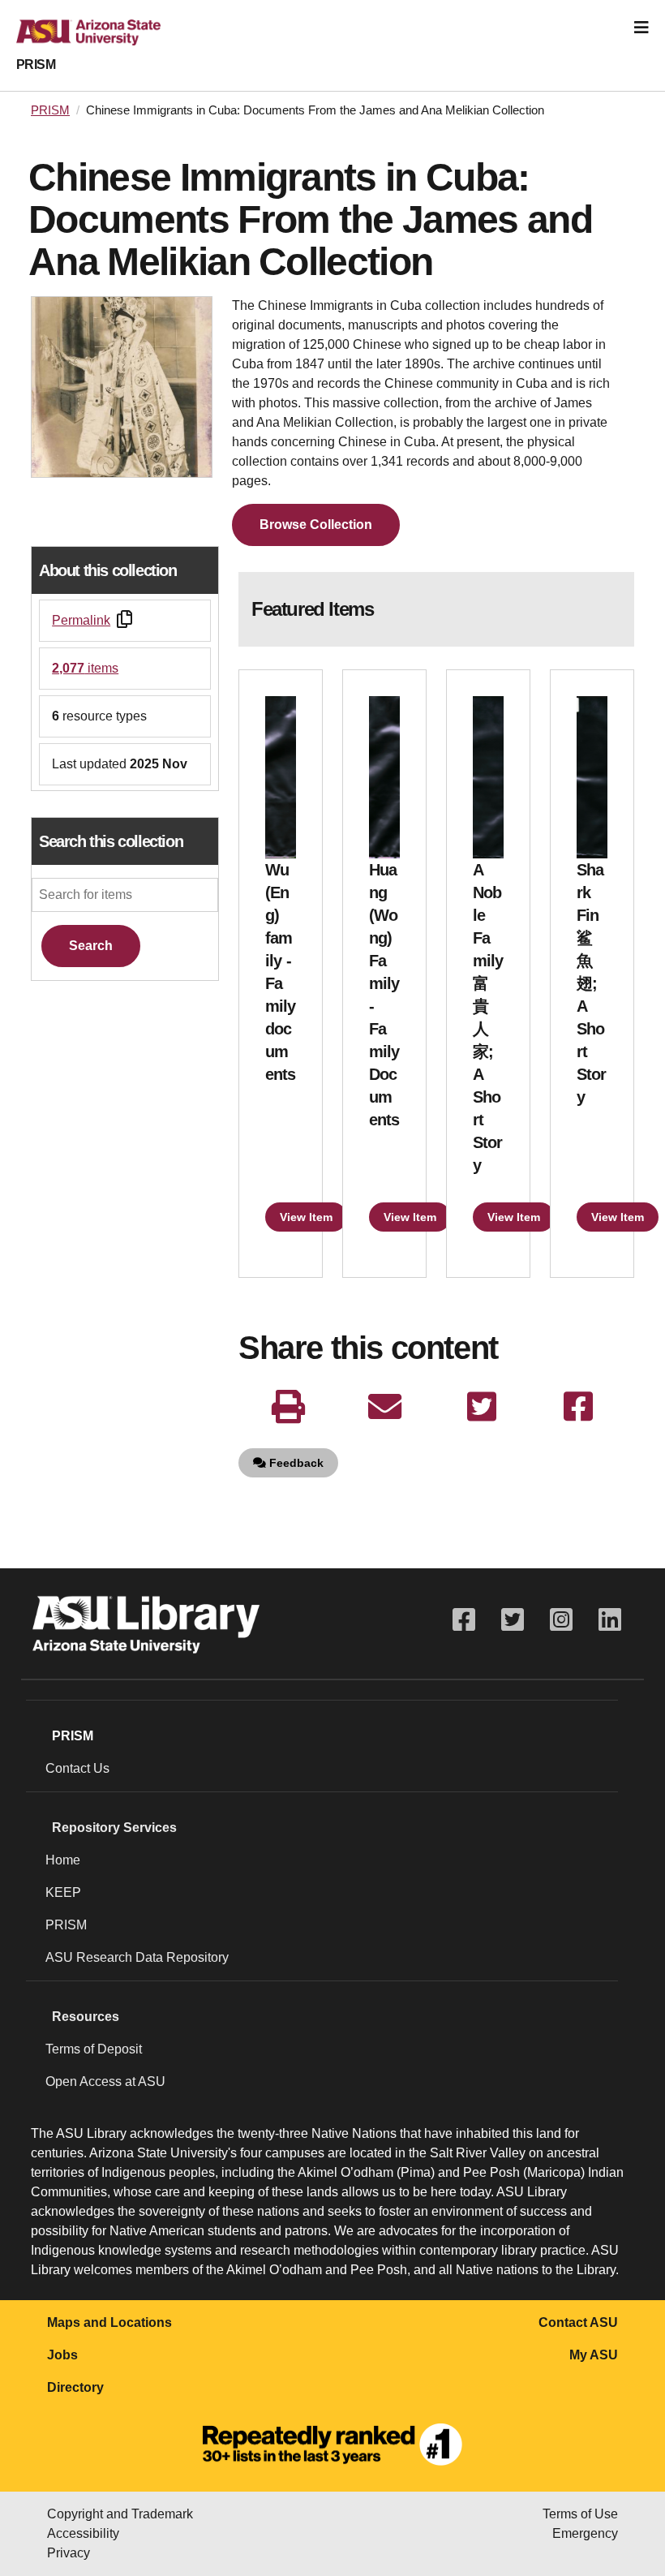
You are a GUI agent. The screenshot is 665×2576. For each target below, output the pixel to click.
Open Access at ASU (105, 2081)
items (85, 668)
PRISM (36, 65)
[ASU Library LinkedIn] (610, 1620)
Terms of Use (580, 2514)
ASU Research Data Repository (137, 1957)
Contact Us (77, 1768)
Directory (75, 2387)
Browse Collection (316, 525)
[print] (288, 1407)
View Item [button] (306, 1217)
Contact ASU (578, 2322)
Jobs (62, 2355)
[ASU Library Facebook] (464, 1620)
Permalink (81, 620)
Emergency (585, 2533)
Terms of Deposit (94, 2049)
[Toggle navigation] (641, 28)
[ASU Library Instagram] (561, 1620)
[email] (385, 1407)
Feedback (295, 1463)
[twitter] (481, 1407)
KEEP (63, 1892)
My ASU (594, 2355)
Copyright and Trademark (120, 2514)
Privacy (69, 2553)
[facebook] (578, 1407)
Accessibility (83, 2533)
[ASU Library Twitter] (513, 1620)
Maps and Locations (109, 2322)
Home (63, 1860)
